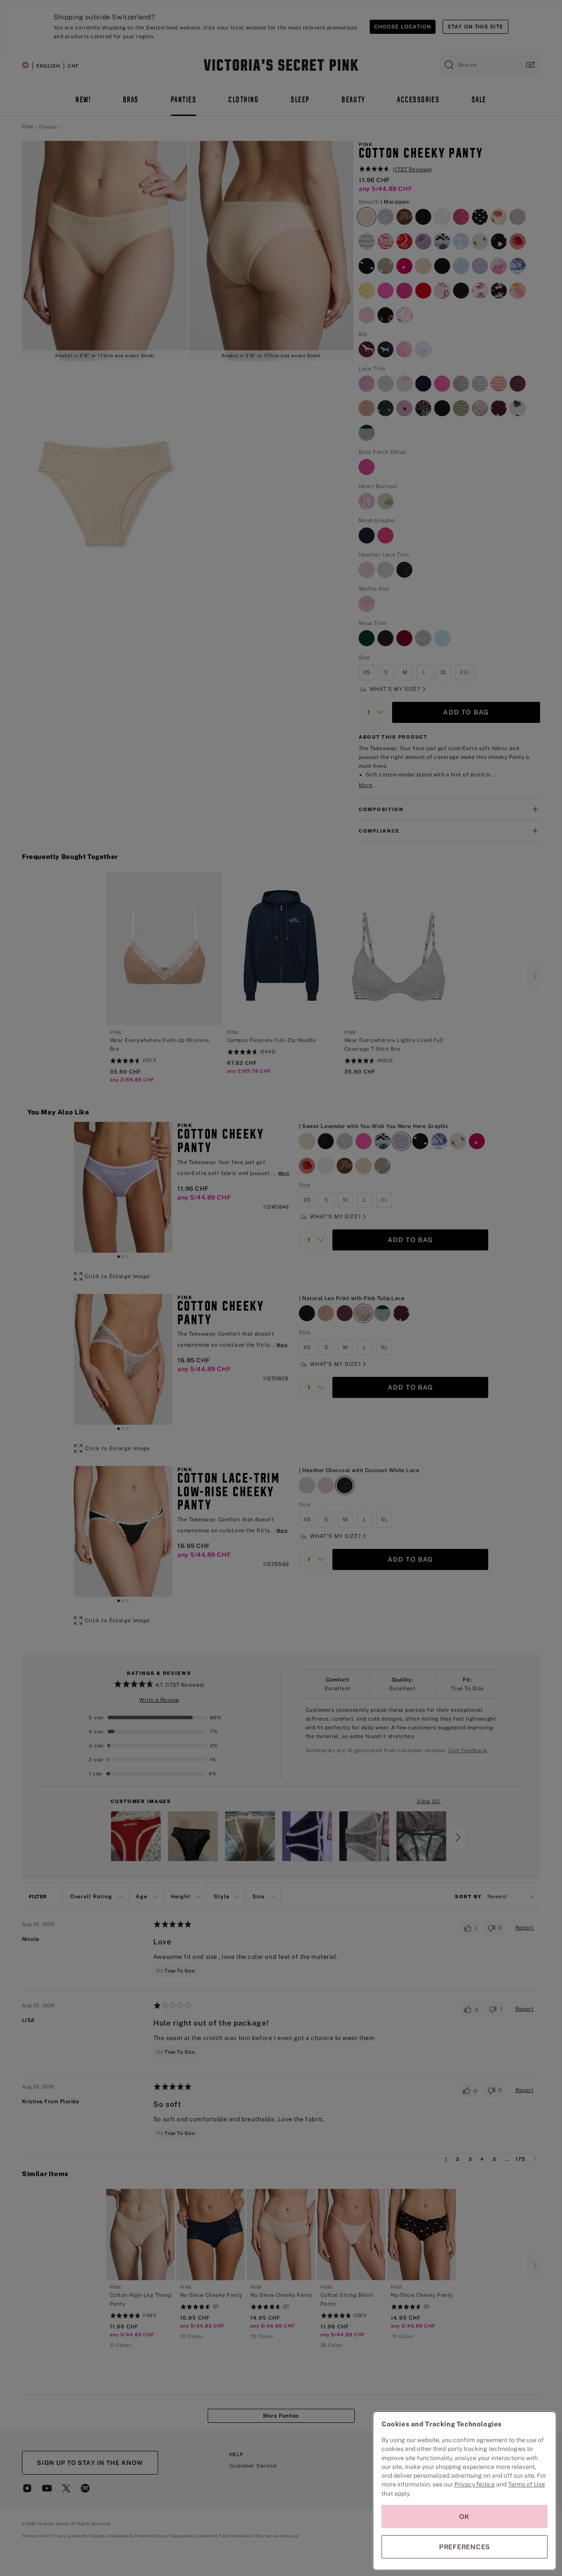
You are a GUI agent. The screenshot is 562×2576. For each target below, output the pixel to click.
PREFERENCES (465, 2547)
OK (465, 2517)
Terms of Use (526, 2484)
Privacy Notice (475, 2484)
